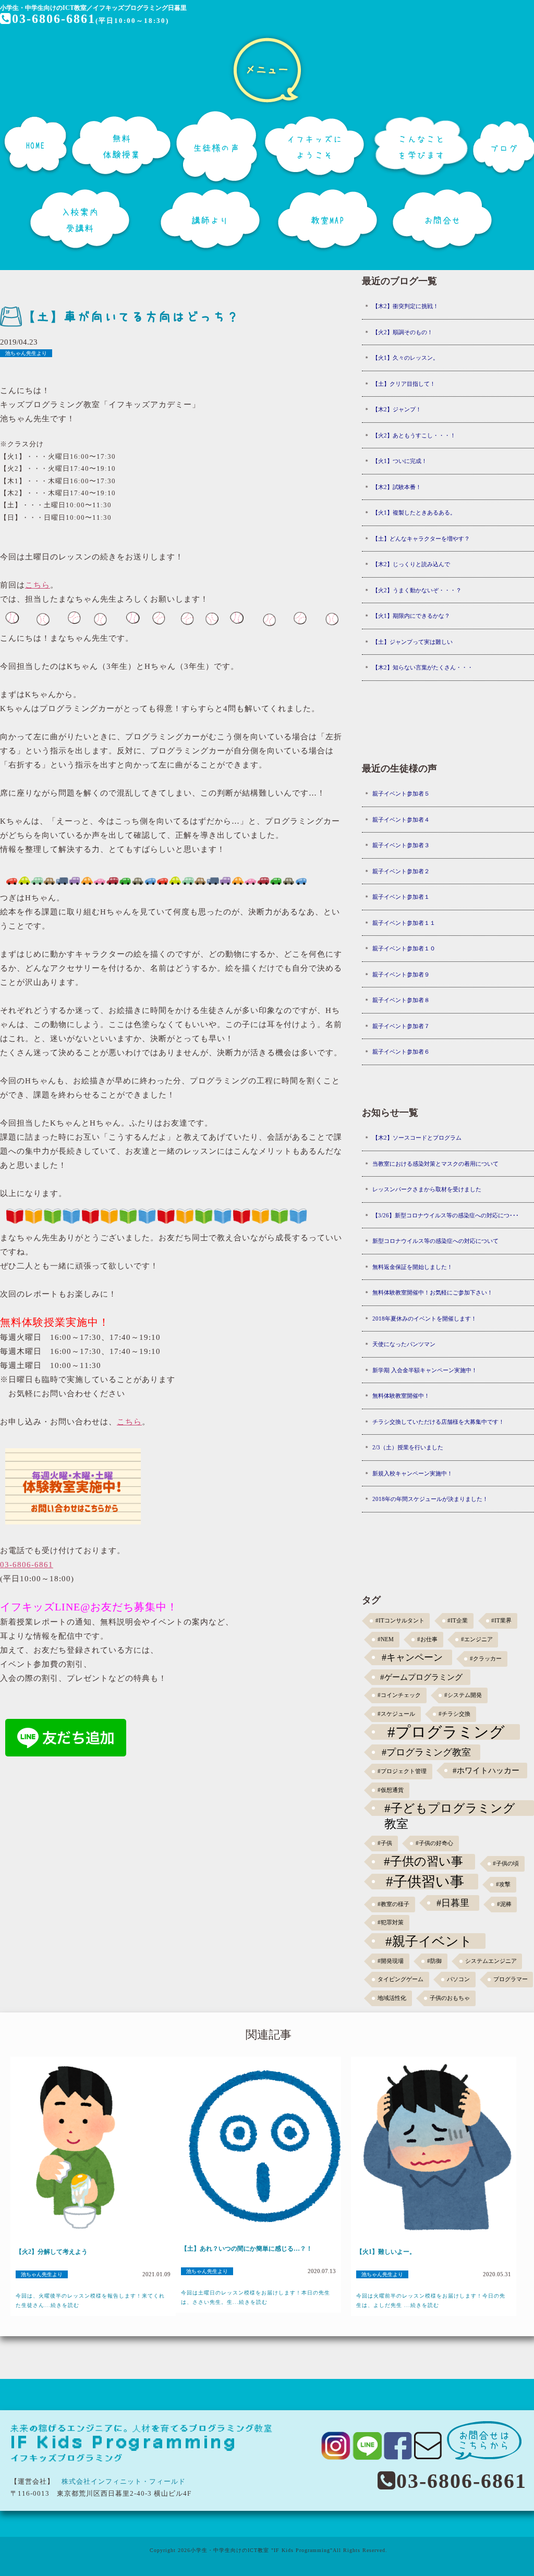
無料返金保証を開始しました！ (412, 1267)
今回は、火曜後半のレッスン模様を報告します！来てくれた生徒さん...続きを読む (90, 2300)
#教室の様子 (393, 1904)
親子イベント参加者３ (401, 845)
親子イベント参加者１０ (404, 948)
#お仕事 (427, 1639)
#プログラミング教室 (426, 1752)
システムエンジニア (491, 1961)
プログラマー (511, 1979)
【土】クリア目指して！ (404, 384)
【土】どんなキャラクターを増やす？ (421, 539)
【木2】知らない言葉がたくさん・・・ (423, 667)
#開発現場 (391, 1961)
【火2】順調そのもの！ (403, 332)
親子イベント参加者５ (401, 793)
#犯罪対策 (391, 1922)
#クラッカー (486, 1659)
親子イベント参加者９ (401, 974)
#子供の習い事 (423, 1861)
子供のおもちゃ (450, 1998)
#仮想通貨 (391, 1790)
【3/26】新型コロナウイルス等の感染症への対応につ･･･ (446, 1215)
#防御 (434, 1961)
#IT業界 (501, 1621)
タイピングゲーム (400, 1979)
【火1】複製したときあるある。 (414, 512)
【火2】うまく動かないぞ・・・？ (417, 590)
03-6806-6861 (54, 19)
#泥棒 (504, 1904)
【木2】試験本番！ (397, 487)
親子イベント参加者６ (401, 1052)
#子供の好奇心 (434, 1843)
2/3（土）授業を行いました (408, 1447)
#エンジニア (477, 1639)
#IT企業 (458, 1621)
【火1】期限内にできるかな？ (411, 616)
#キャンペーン (412, 1657)
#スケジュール (396, 1714)
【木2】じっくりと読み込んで (411, 564)
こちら (38, 585)
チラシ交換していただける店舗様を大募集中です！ (438, 1422)
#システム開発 (463, 1695)
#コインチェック (399, 1695)
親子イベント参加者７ (401, 1026)
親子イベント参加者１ (401, 897)
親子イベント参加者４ (401, 820)
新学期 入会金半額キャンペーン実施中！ (425, 1370)
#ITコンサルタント (400, 1621)
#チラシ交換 (454, 1714)
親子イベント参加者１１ (404, 923)
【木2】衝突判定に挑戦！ (405, 306)
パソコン (458, 1979)
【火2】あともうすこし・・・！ (414, 435)
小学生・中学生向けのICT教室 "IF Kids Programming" (262, 2550)
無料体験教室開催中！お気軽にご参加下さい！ (433, 1292)
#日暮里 (453, 1903)
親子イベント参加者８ (401, 1000)
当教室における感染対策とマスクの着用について (435, 1164)
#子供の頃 (506, 1864)
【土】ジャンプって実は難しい (412, 642)
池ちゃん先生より (26, 353)
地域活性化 (392, 1998)
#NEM (386, 1639)
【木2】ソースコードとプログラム (417, 1138)
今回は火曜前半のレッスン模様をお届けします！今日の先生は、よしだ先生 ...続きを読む (431, 2300)
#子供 (385, 1843)
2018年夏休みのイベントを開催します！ (424, 1318)
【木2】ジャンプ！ (397, 409)
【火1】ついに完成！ (400, 461)
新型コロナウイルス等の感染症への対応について (435, 1241)
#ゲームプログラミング (421, 1677)
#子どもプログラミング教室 (450, 1809)
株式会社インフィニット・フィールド (124, 2481)
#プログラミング (446, 1732)
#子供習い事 (425, 1882)
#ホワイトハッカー (486, 1770)
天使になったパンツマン (404, 1344)
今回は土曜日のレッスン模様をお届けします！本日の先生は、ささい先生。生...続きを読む (256, 2297)
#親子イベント (429, 1941)
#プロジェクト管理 (402, 1771)
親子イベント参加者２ (401, 871)
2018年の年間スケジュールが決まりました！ (430, 1499)
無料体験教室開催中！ (401, 1396)
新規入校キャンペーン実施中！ (412, 1473)
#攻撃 (503, 1884)
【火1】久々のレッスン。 (405, 358)
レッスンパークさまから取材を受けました (427, 1189)
